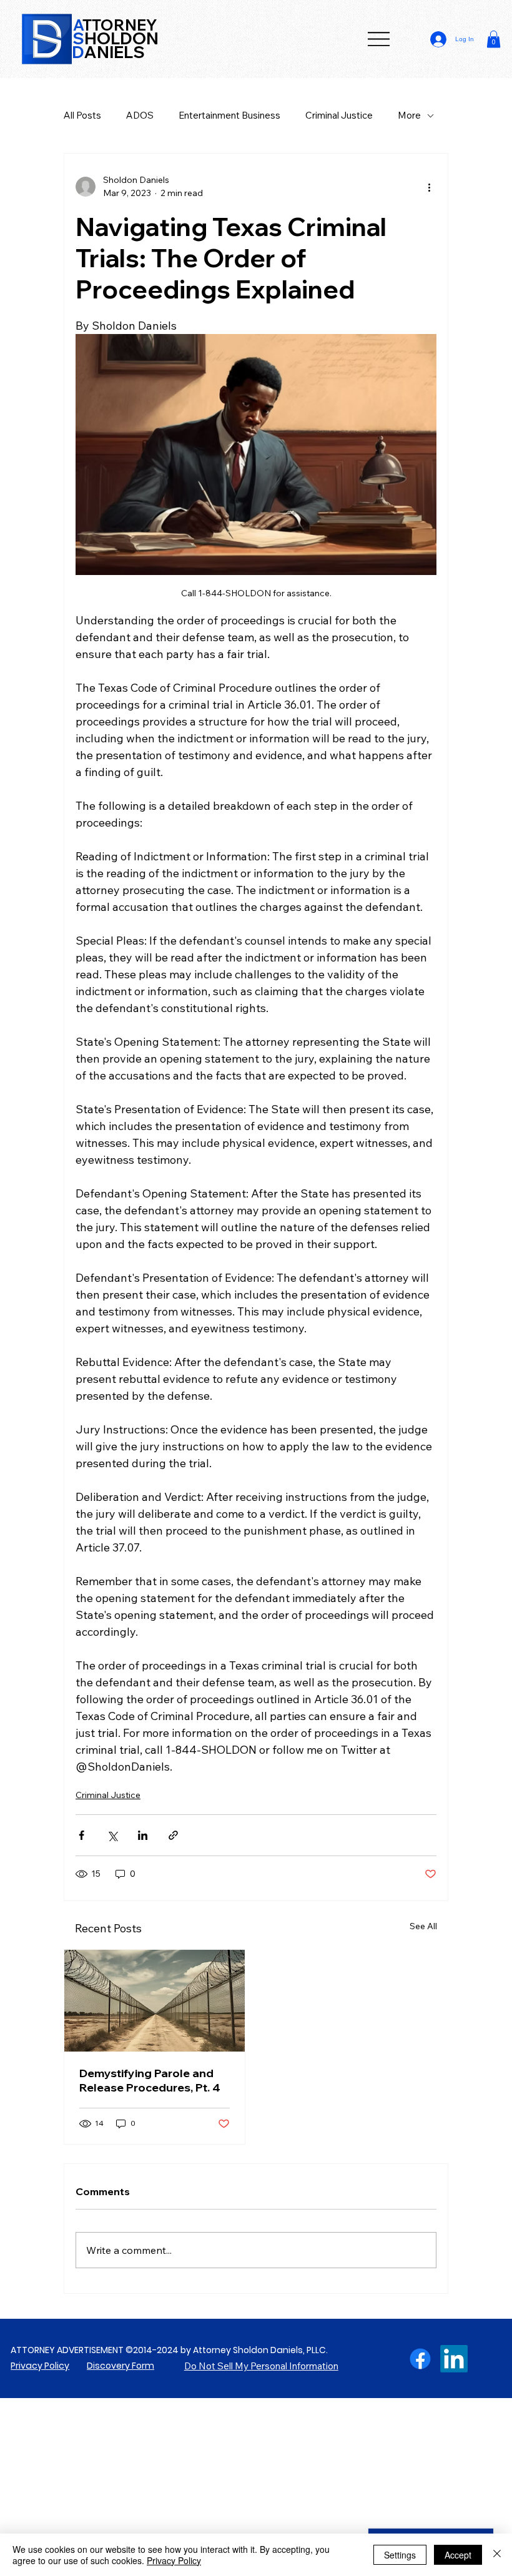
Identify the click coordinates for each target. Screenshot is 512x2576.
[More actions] (429, 187)
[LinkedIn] (454, 2359)
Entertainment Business (229, 115)
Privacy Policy (40, 2366)
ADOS (140, 115)
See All (423, 1926)
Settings (400, 2555)
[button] (494, 39)
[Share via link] (173, 1835)
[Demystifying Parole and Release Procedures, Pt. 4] (155, 2001)
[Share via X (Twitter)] (112, 1835)
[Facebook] (420, 2359)
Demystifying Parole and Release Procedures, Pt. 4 (150, 2080)
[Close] (497, 2555)
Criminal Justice (339, 115)
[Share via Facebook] (81, 1835)
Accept (458, 2555)
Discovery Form (121, 2366)
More (409, 115)
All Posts (82, 115)
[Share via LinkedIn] (143, 1835)
